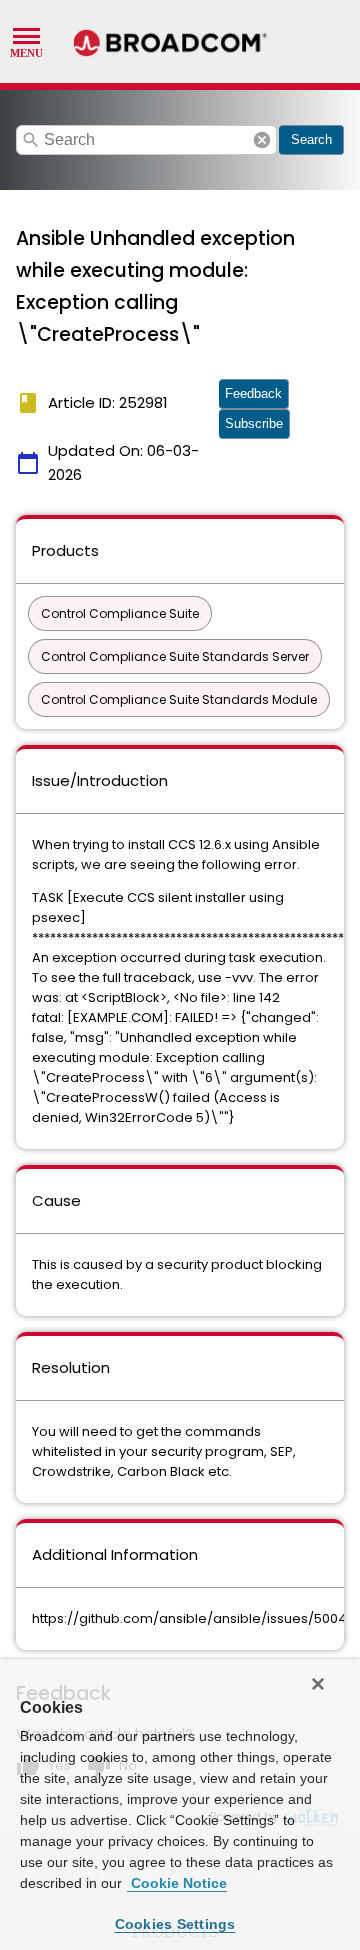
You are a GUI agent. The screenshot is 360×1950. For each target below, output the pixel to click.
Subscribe (254, 423)
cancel (262, 140)
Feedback (253, 393)
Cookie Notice (177, 1883)
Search (311, 139)
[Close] (318, 1684)
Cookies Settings (175, 1924)
